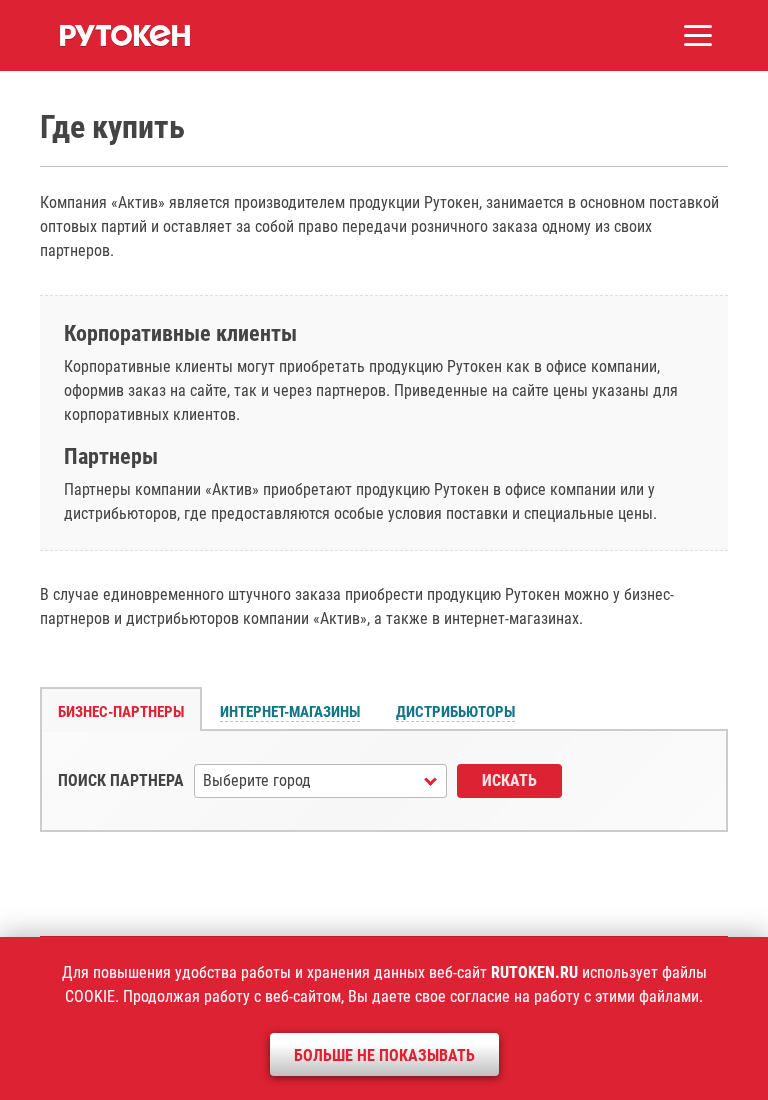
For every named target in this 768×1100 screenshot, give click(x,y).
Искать (509, 780)
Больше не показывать (384, 1055)
